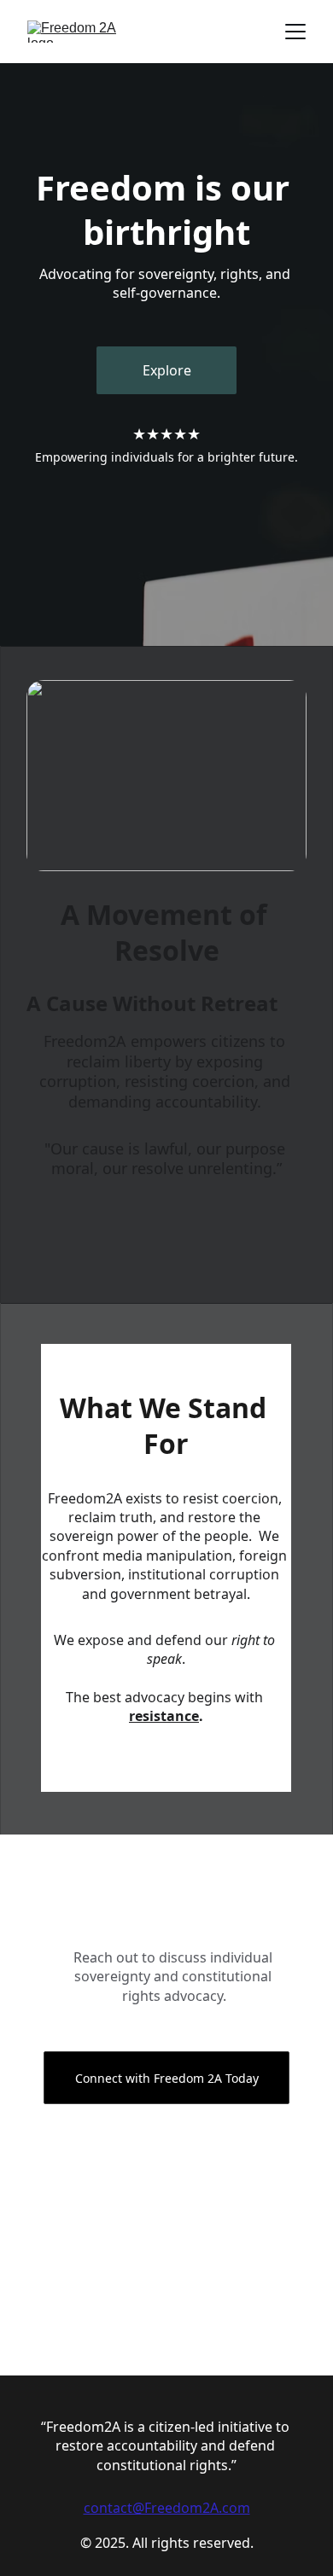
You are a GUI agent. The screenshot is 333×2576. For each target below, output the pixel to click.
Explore (167, 370)
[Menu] (295, 32)
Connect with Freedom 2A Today (167, 2078)
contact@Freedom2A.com (167, 2508)
